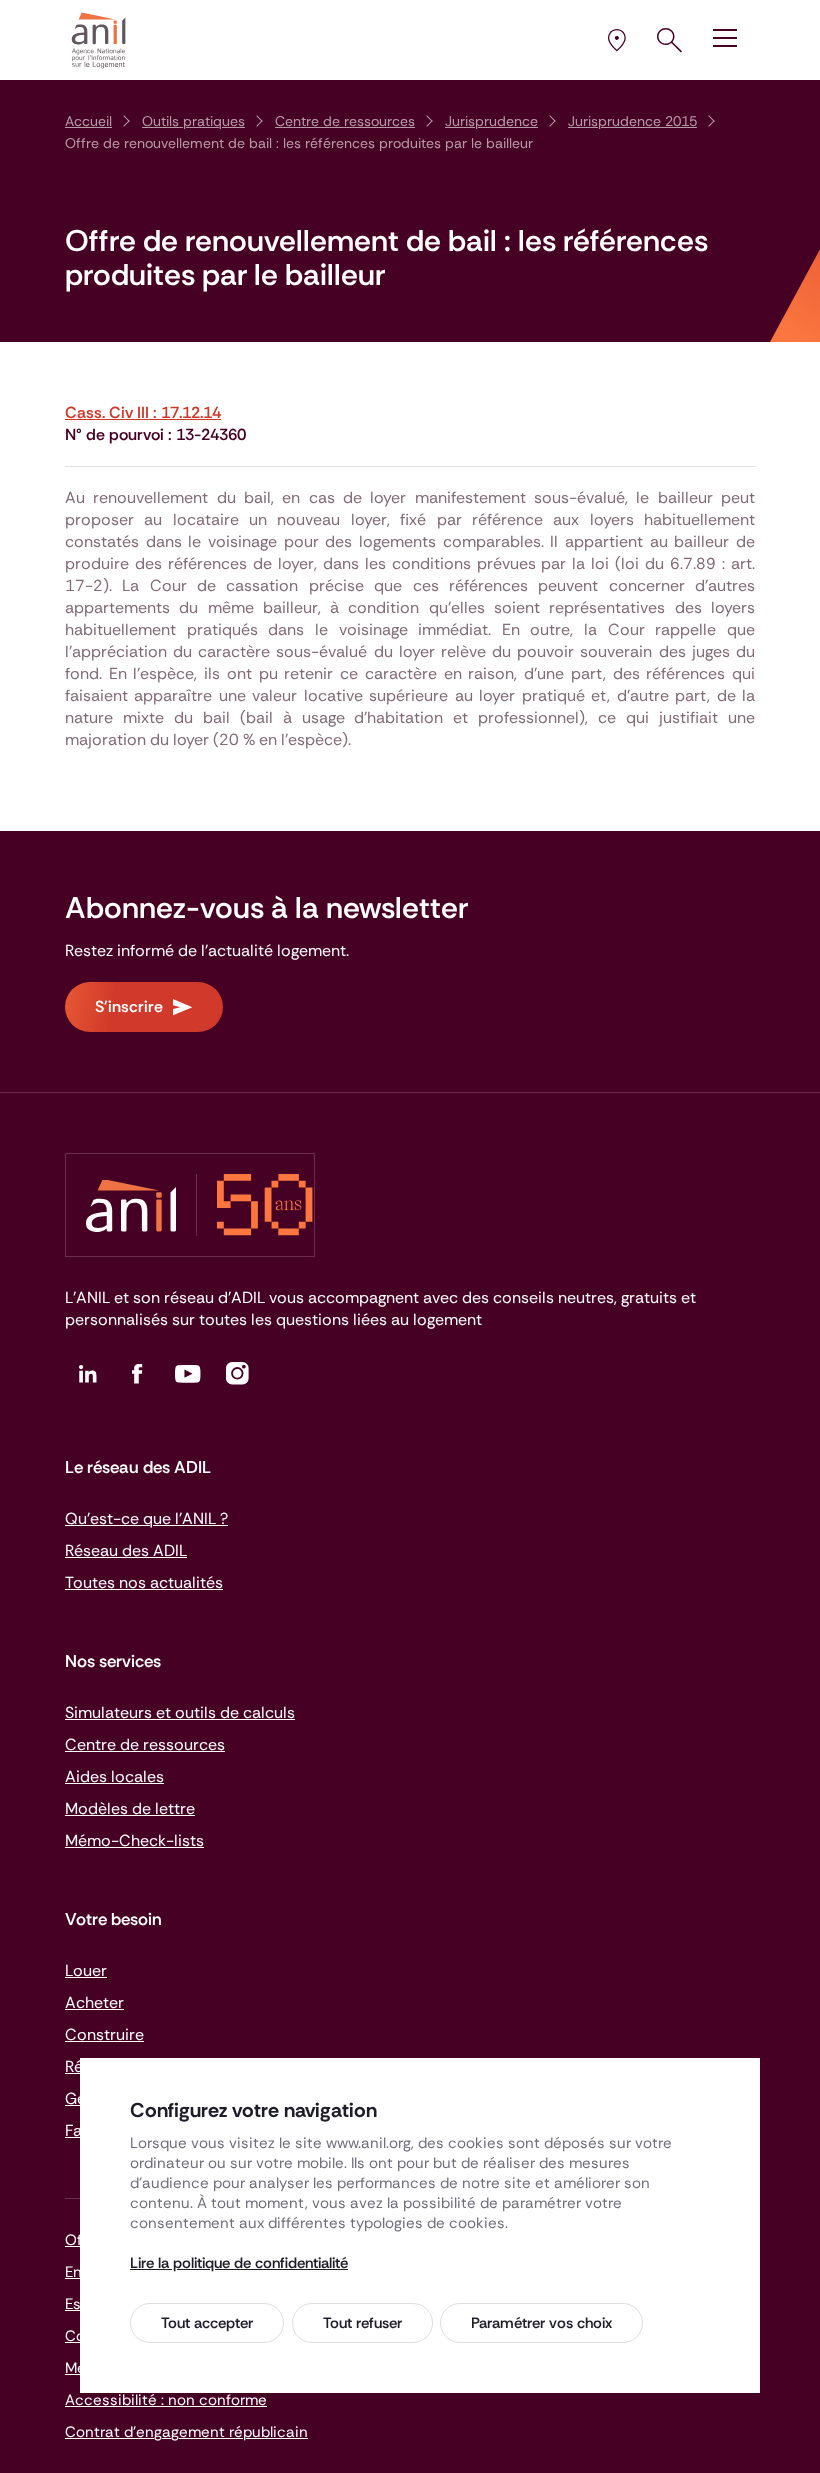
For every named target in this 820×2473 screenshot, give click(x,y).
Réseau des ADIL (126, 1550)
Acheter (94, 2002)
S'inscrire (129, 1006)
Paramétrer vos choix (541, 2323)
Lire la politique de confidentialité (239, 2263)
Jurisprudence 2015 (632, 121)
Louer (86, 1970)
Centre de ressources (345, 121)
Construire (104, 2034)
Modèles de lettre (130, 1808)
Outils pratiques (193, 121)
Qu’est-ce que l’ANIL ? (146, 1518)
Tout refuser (362, 2323)
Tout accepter (207, 2323)
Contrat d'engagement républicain (186, 2432)
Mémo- (134, 1840)
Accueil (88, 121)
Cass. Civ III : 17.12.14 (143, 412)
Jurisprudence (491, 121)
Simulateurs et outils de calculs (180, 1712)
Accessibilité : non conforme (166, 2400)
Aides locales (114, 1776)
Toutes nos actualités (144, 1582)
